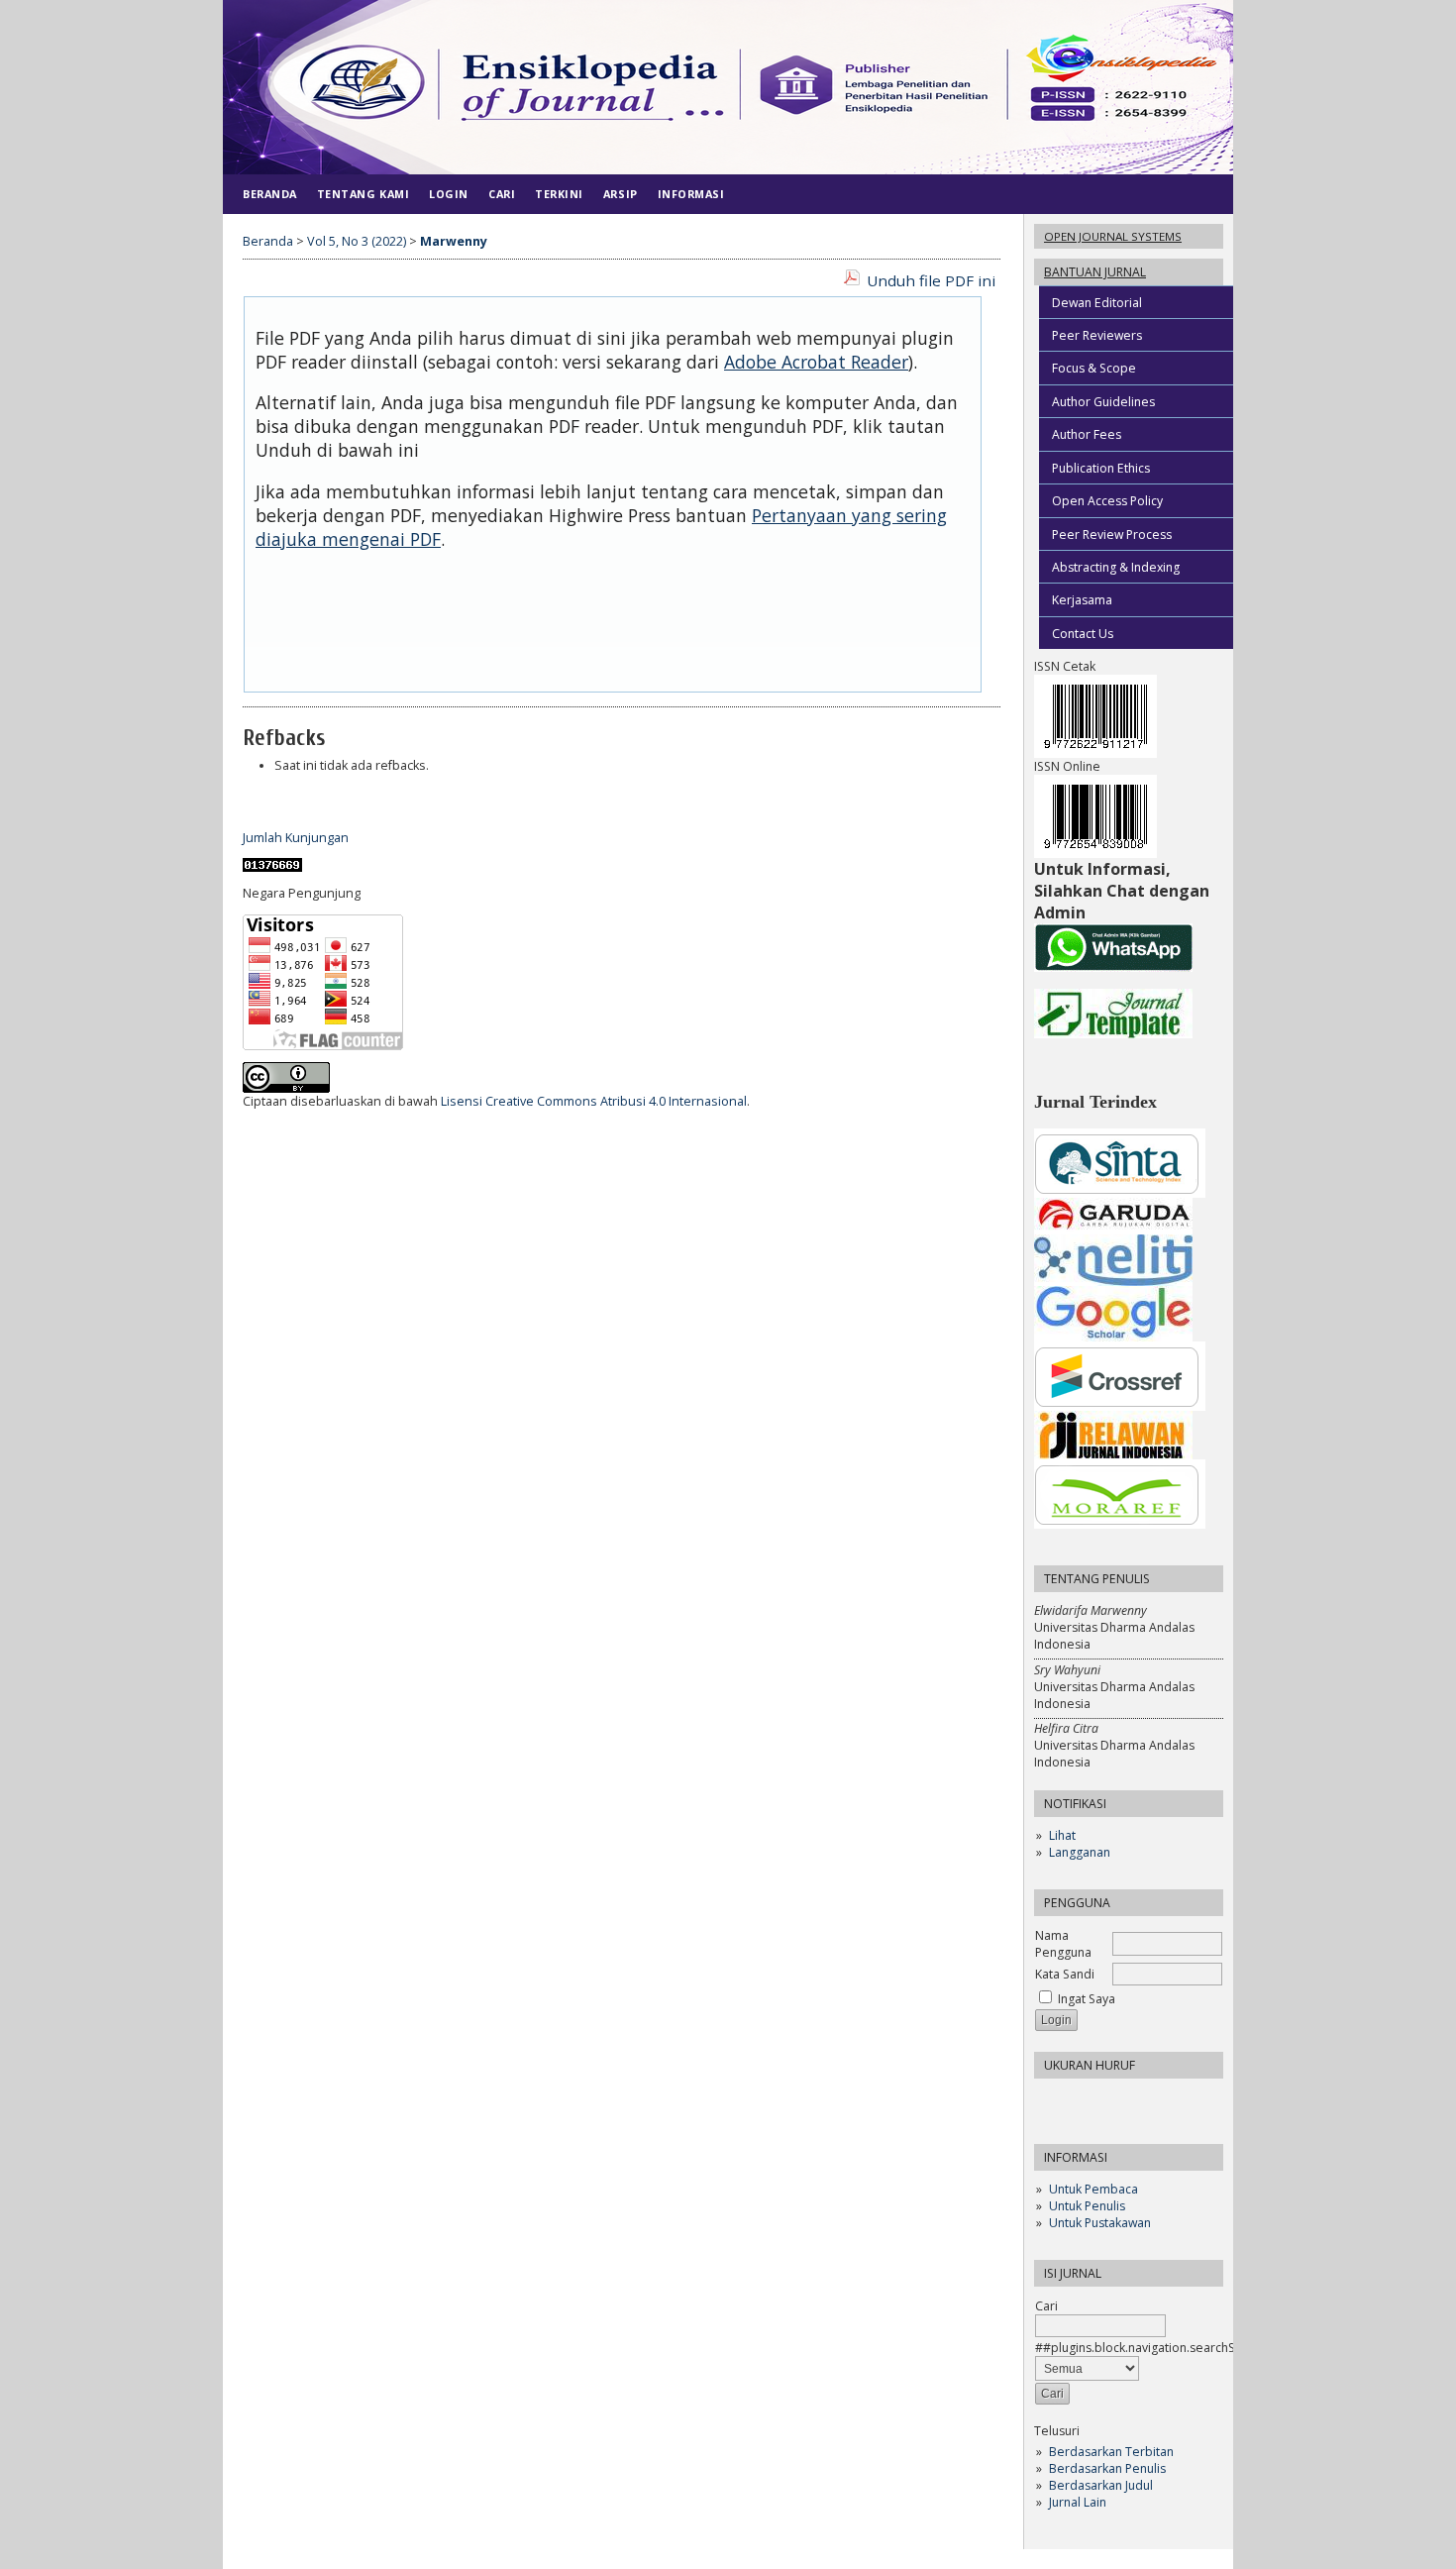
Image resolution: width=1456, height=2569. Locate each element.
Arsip (621, 194)
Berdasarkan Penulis (1107, 2468)
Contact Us (1083, 634)
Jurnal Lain (1078, 2502)
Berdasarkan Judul (1101, 2485)
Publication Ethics (1101, 468)
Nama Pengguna (1063, 1944)
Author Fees (1087, 434)
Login (449, 194)
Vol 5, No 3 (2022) (357, 241)
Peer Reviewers (1097, 335)
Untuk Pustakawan (1100, 2223)
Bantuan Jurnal (1095, 272)
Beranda (270, 194)
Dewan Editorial (1097, 303)
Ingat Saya (1087, 1999)
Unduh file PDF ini (931, 280)
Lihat (1062, 1835)
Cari (1046, 2306)
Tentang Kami (363, 194)
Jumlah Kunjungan (296, 838)
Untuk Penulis (1087, 2206)
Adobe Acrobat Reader (816, 362)
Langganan (1080, 1852)
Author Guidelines (1103, 402)
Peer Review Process (1112, 535)
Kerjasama (1082, 600)
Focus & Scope (1094, 368)
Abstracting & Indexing (1116, 567)
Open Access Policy (1107, 501)
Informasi (691, 194)
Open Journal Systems (1113, 236)
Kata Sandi (1065, 1974)
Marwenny (454, 241)
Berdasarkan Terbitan (1111, 2452)
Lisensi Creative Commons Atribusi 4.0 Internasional (594, 1101)
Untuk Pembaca (1093, 2189)
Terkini (559, 194)
